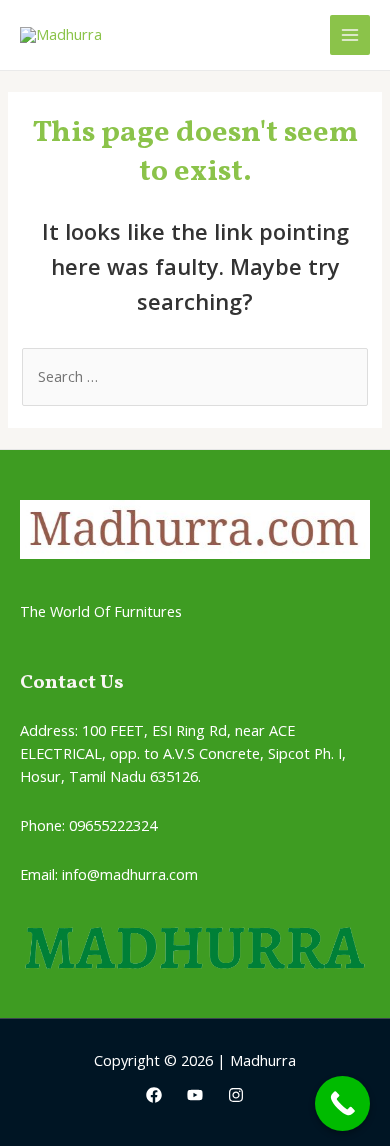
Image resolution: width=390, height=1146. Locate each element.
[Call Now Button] (342, 1103)
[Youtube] (195, 1095)
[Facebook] (154, 1095)
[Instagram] (236, 1095)
